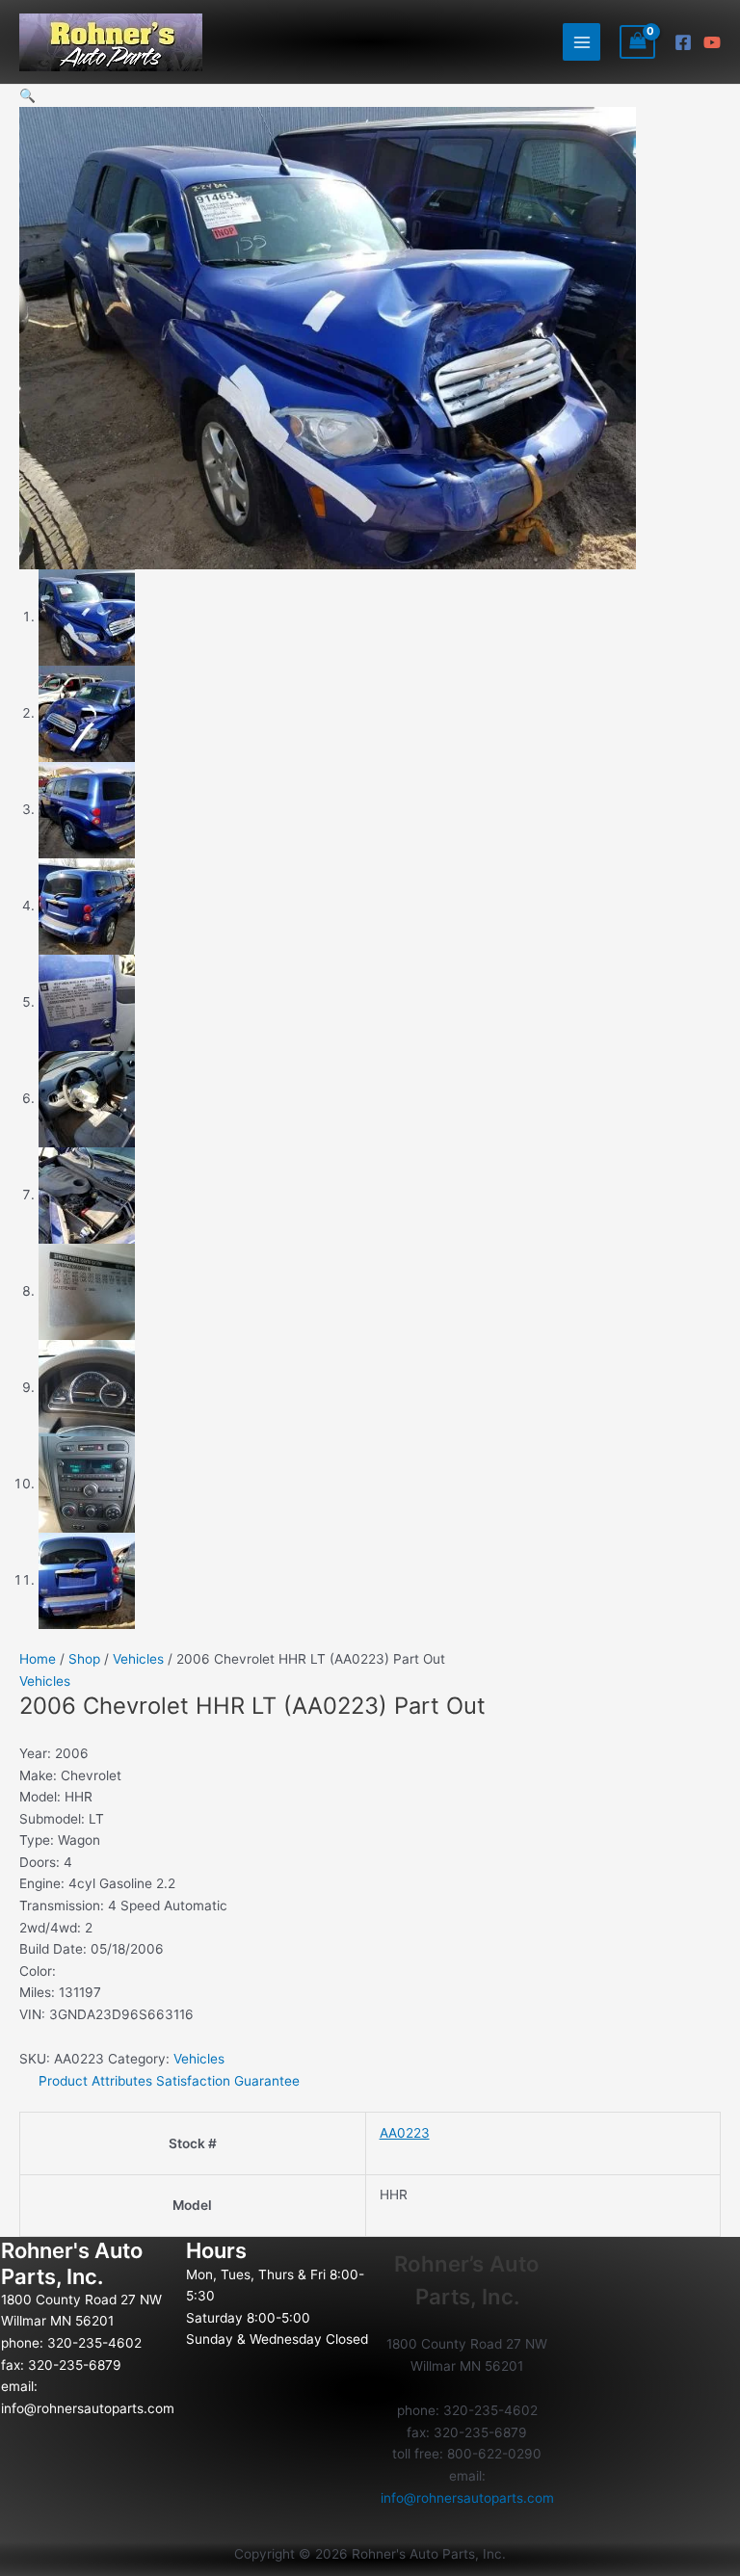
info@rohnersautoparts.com (88, 2408)
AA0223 (405, 2133)
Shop (84, 1659)
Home (38, 1659)
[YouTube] (712, 42)
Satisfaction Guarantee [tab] (228, 2081)
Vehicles (138, 1659)
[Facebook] (683, 42)
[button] (27, 95)
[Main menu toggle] (581, 42)
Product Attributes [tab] (95, 2081)
